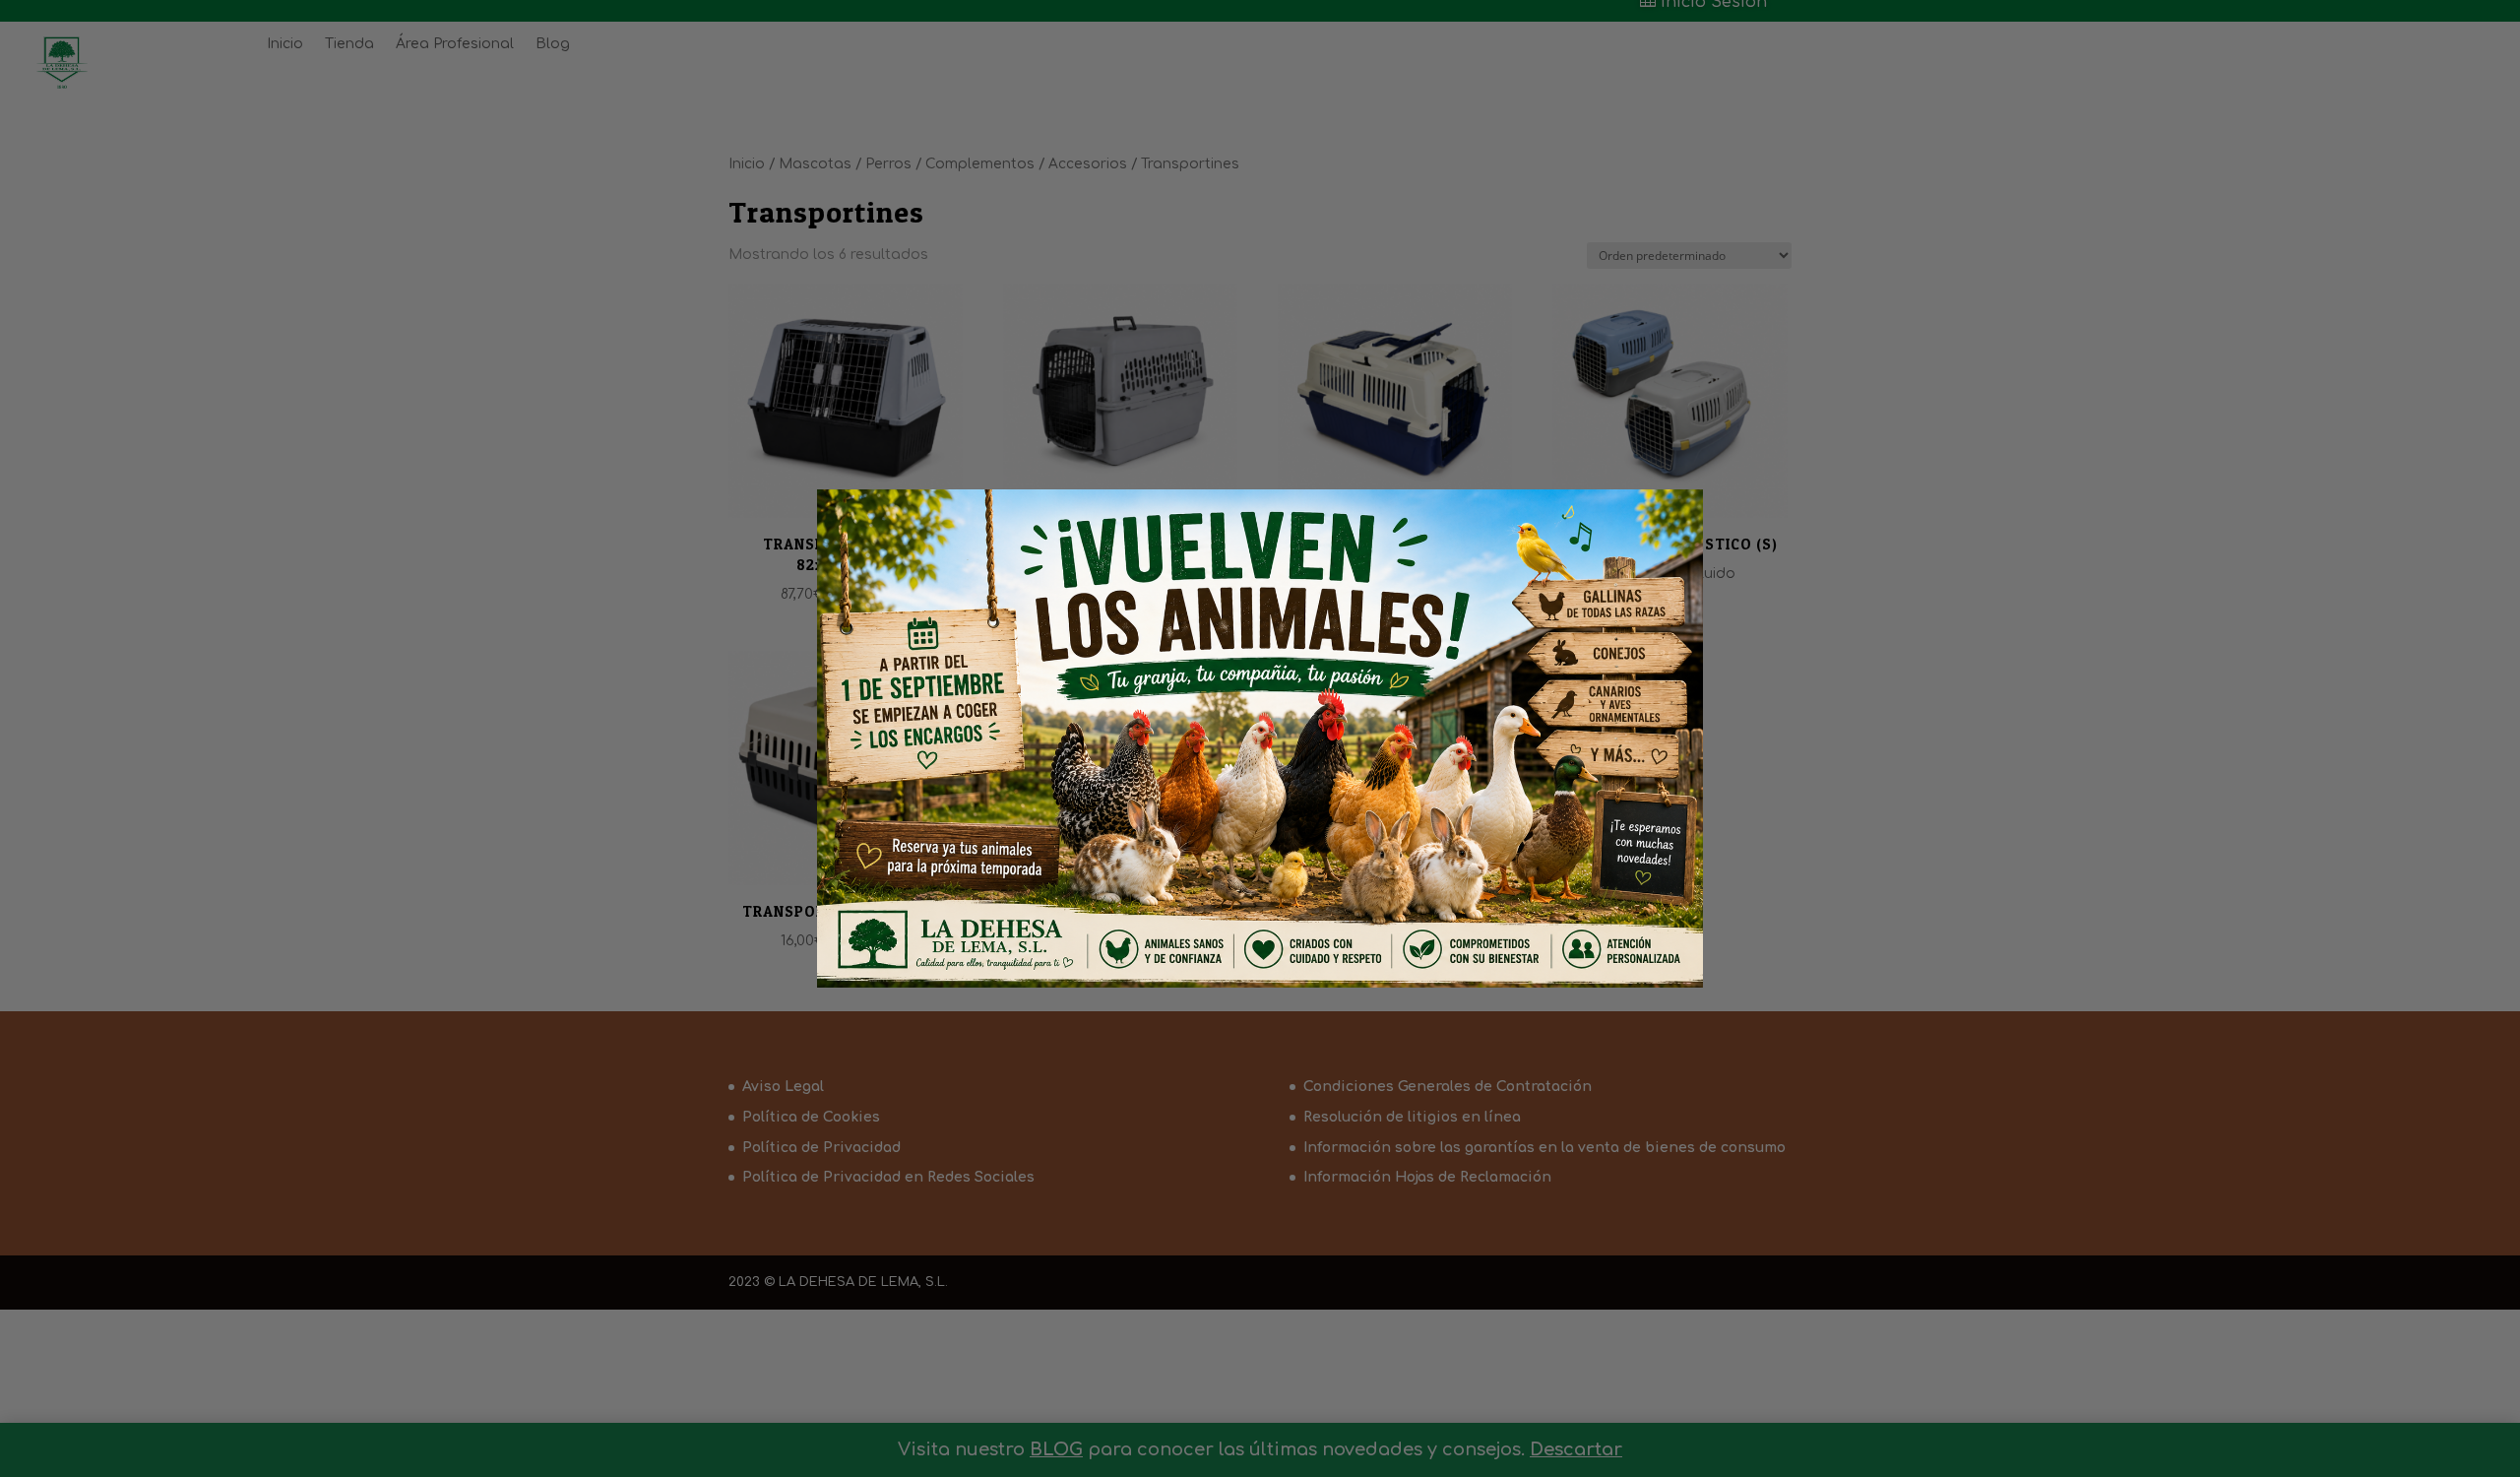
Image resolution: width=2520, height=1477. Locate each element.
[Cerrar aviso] (1655, 532)
